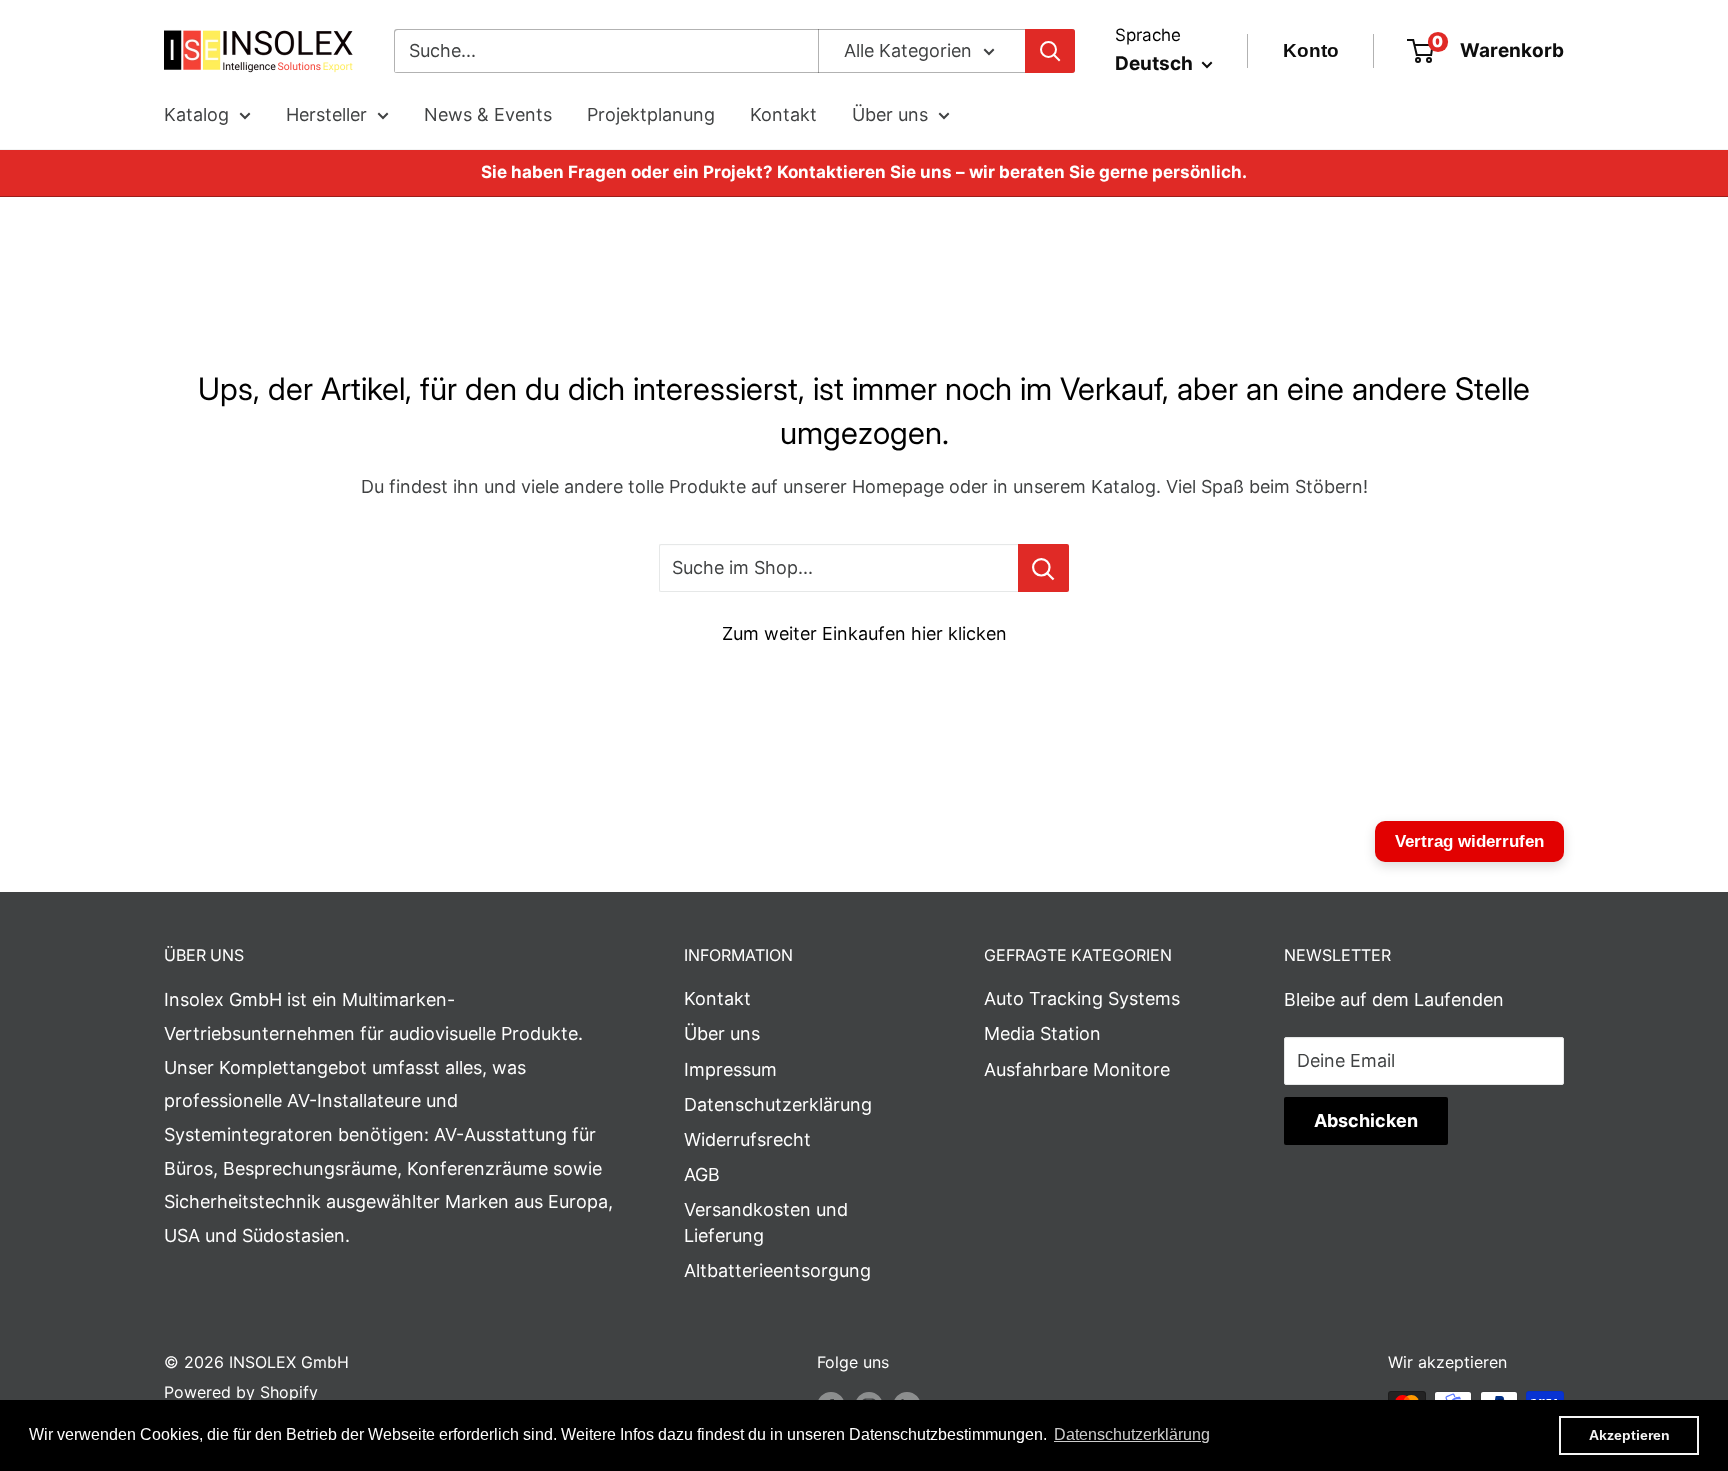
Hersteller (326, 114)
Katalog (196, 114)
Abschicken (1366, 1120)
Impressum (730, 1069)
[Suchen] (1050, 51)
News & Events (488, 114)
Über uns (890, 114)
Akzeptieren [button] (1629, 1435)
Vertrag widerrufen (1469, 841)
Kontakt (783, 114)
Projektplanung (651, 114)
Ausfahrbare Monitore (1077, 1069)
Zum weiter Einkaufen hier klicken (864, 633)
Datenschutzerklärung (778, 1104)
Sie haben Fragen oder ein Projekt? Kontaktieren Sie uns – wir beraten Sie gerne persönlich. (864, 172)
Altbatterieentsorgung (777, 1270)
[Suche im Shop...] (1043, 568)
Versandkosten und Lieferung (766, 1222)
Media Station (1042, 1033)
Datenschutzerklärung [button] (1132, 1434)
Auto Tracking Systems (1082, 998)
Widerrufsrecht (747, 1139)
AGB (702, 1174)
